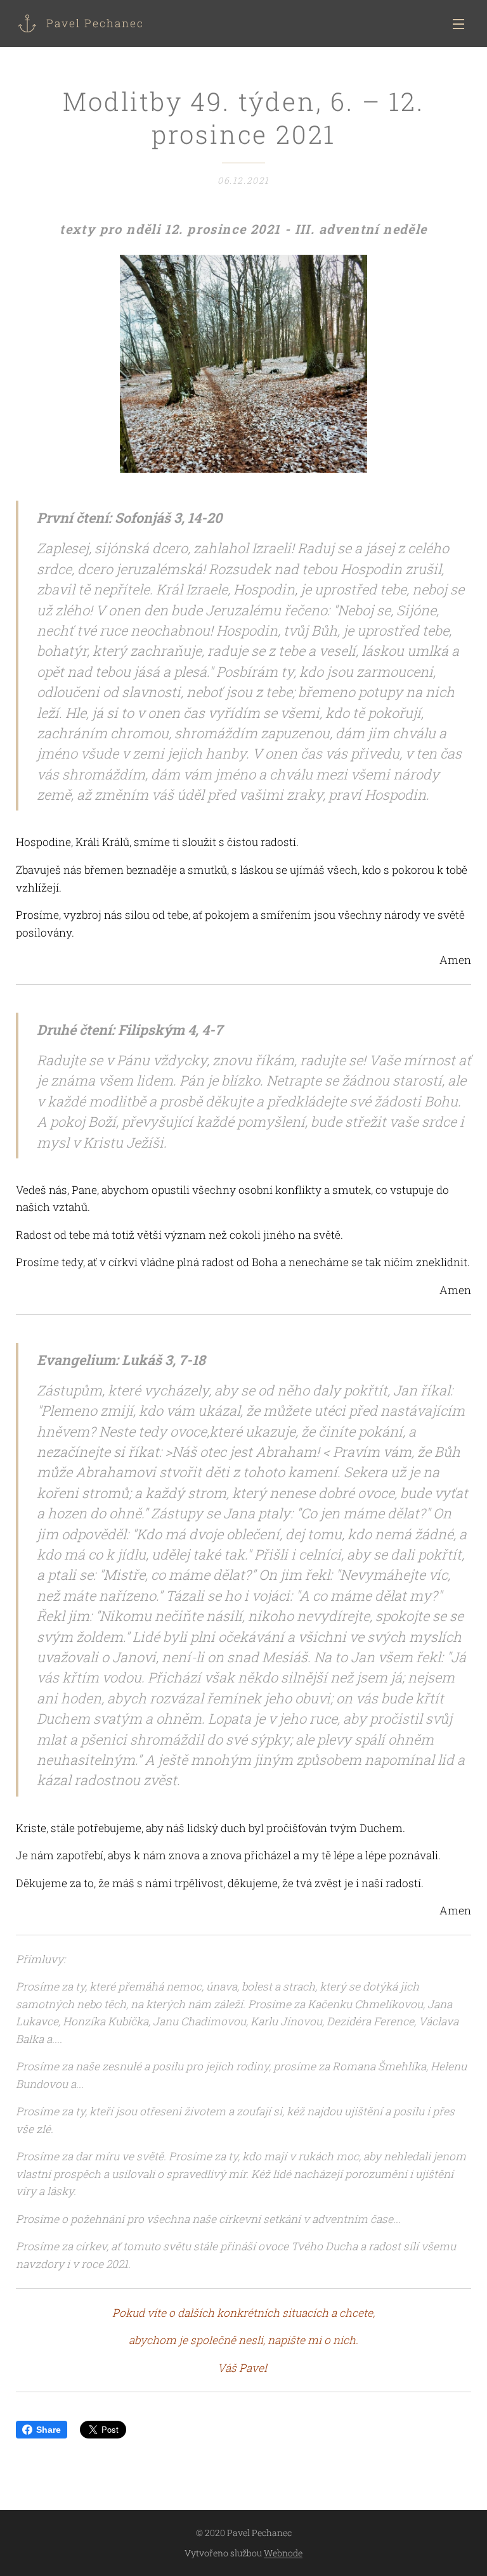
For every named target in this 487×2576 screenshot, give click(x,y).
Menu (458, 23)
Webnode (283, 2553)
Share (49, 2430)
